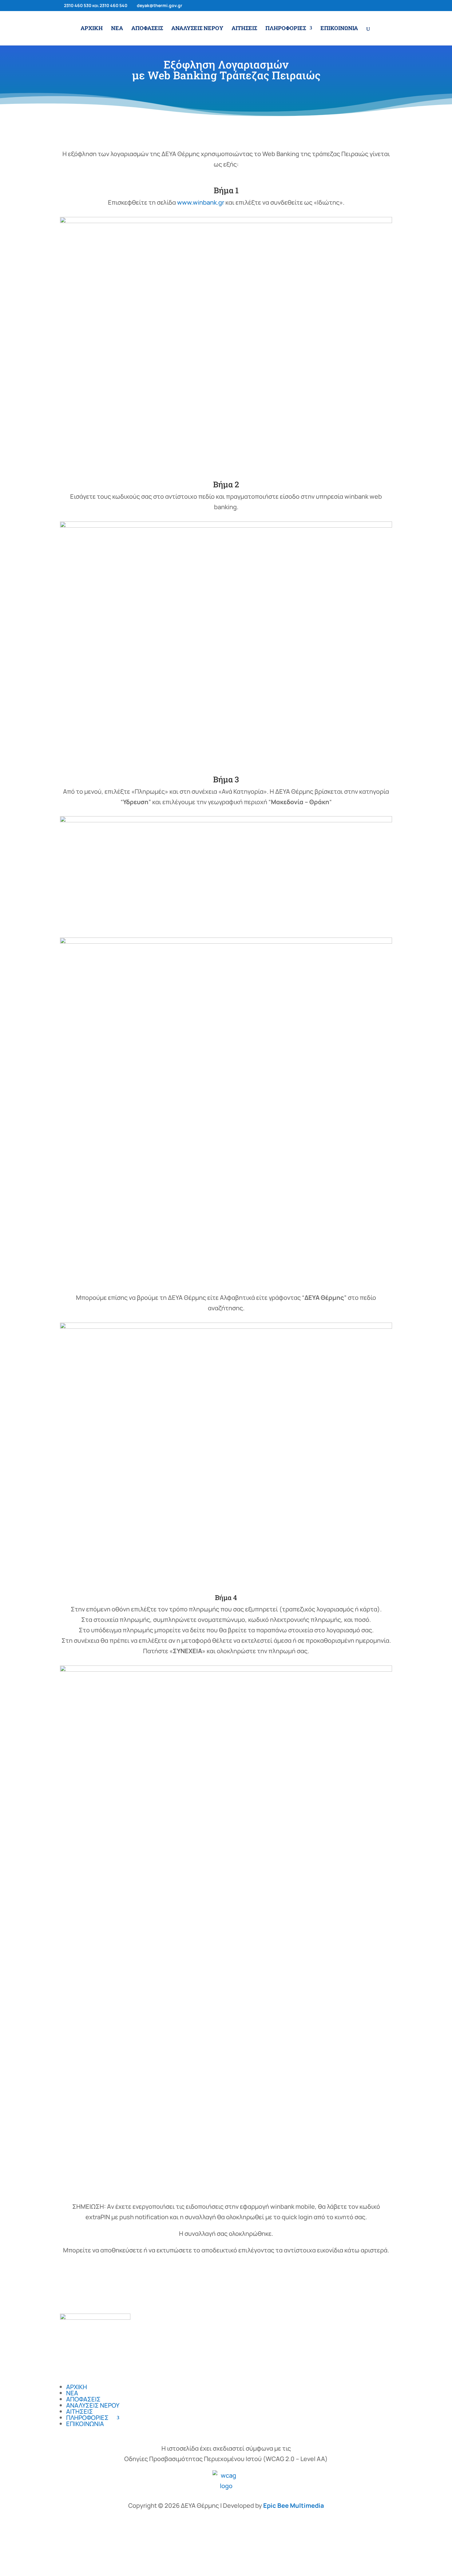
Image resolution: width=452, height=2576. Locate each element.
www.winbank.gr (201, 202)
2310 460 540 (113, 5)
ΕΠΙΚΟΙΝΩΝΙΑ (339, 29)
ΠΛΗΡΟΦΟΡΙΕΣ (286, 29)
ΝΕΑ (117, 29)
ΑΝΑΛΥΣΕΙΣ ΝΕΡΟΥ (197, 29)
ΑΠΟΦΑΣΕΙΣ (147, 29)
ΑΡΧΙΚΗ (92, 29)
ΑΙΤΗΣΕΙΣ (244, 29)
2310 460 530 (78, 5)
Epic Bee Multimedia (294, 2505)
